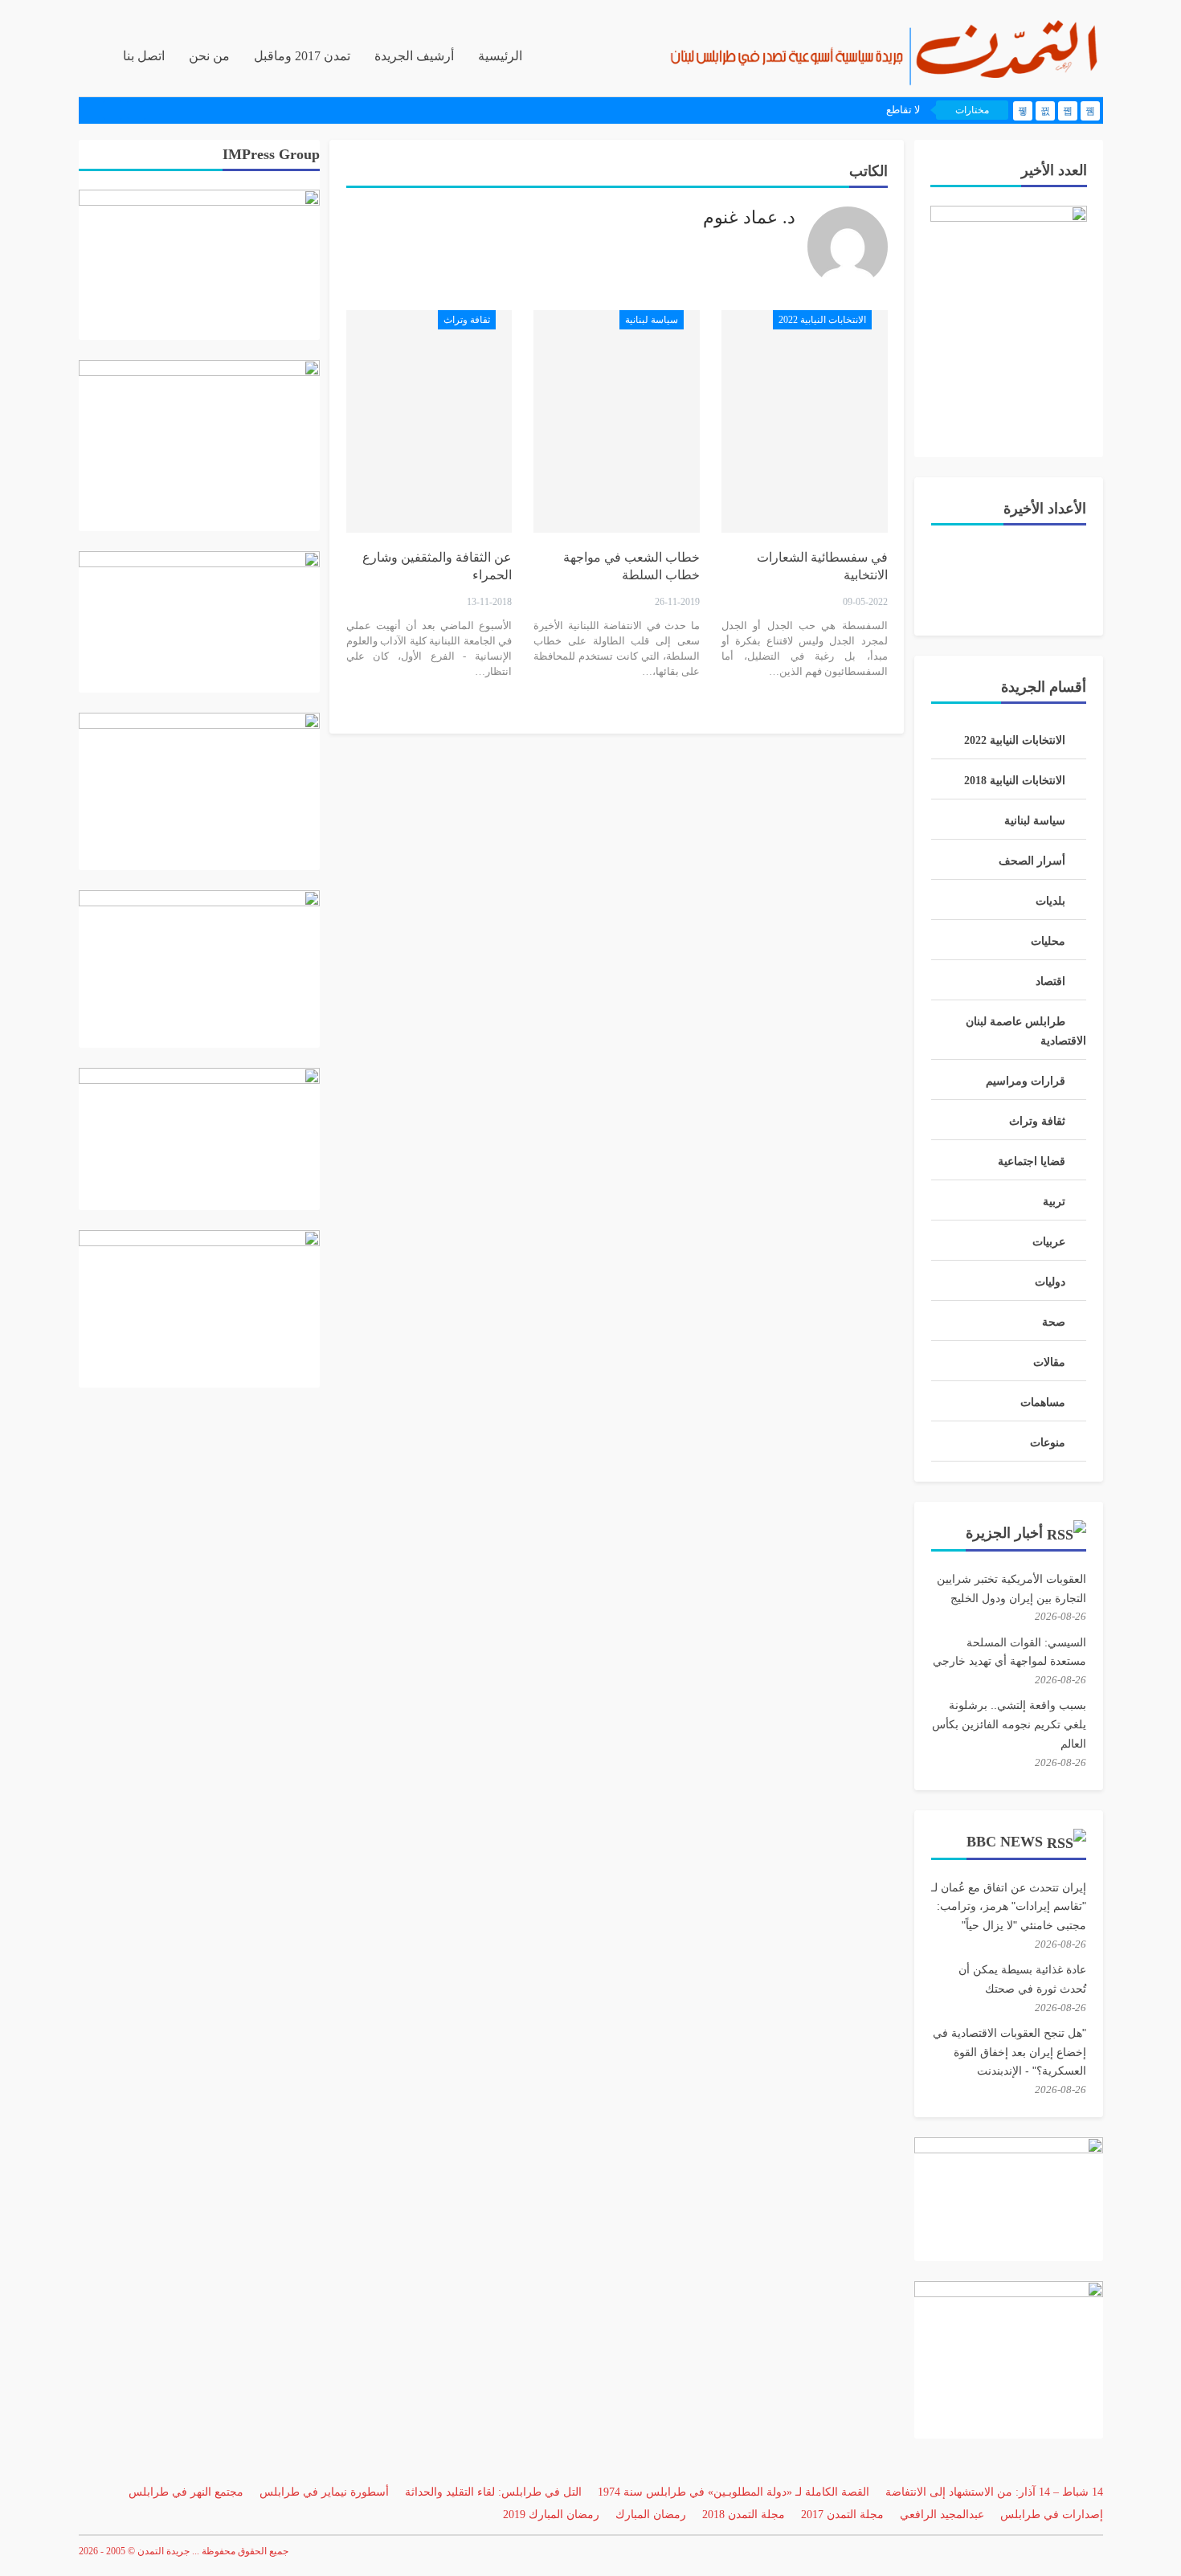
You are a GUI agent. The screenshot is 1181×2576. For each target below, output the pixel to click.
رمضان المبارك (651, 2515)
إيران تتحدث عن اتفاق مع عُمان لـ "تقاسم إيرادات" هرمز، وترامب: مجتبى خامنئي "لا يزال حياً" (1009, 1907)
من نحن (209, 56)
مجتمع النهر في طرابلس (186, 2492)
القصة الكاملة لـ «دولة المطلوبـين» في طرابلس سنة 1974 (734, 2492)
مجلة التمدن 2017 (842, 2515)
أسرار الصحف (1032, 861)
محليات (1048, 941)
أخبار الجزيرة (1004, 1533)
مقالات (1049, 1362)
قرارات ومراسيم (1026, 1081)
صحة (1054, 1322)
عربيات (1049, 1242)
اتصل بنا (144, 56)
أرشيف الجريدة (414, 56)
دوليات (1050, 1282)
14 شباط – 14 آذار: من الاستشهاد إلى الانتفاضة (994, 2492)
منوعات (1048, 1443)
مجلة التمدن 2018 (744, 2515)
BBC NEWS (1005, 1842)
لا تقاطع (903, 110)
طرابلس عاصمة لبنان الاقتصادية (1026, 1031)
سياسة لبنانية (652, 320)
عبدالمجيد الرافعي (942, 2515)
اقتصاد (1050, 981)
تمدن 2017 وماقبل (302, 56)
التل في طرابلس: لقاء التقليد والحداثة (493, 2492)
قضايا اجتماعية (1032, 1161)
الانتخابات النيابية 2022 (822, 320)
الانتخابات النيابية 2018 (1015, 781)
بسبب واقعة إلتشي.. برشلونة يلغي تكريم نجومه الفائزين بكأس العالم (1009, 1724)
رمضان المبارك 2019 (551, 2515)
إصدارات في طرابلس (1052, 2515)
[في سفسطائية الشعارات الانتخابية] (805, 421)
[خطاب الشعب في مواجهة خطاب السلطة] (617, 421)
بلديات (1050, 901)
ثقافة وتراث (467, 320)
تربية (1054, 1202)
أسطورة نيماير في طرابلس (324, 2492)
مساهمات (1043, 1402)
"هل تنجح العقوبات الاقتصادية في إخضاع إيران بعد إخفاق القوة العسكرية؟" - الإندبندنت (1009, 2052)
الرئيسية (500, 56)
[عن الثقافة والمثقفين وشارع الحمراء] (429, 421)
